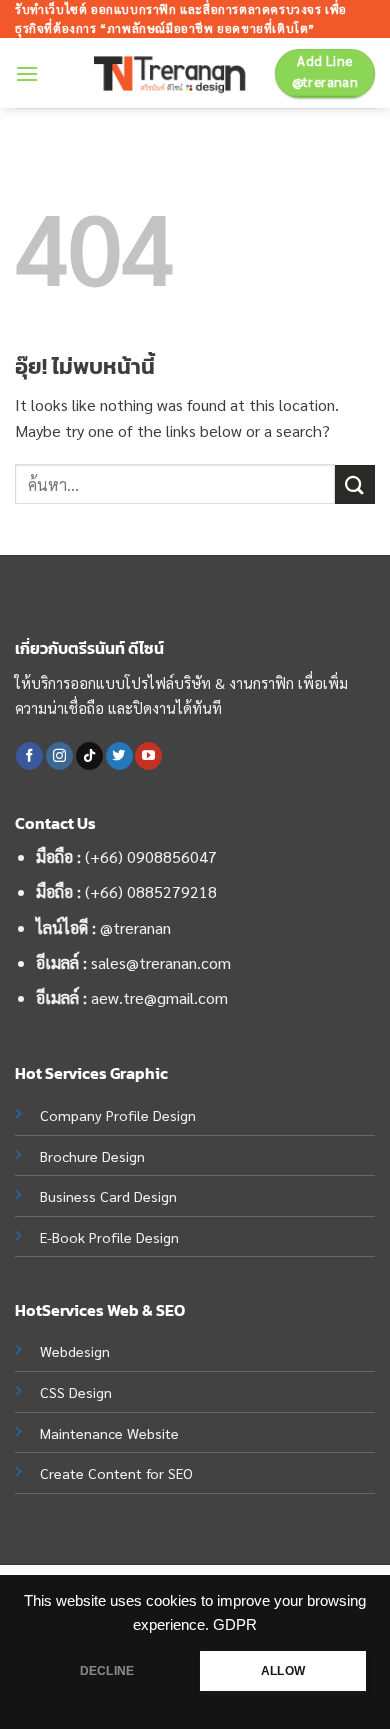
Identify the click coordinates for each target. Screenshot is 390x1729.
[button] (27, 73)
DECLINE (107, 1671)
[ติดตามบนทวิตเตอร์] (119, 756)
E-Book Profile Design (109, 1237)
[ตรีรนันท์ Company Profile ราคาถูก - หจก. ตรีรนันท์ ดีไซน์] (177, 73)
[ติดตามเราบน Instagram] (59, 756)
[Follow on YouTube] (148, 756)
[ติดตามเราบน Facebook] (29, 756)
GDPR (235, 1625)
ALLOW (283, 1671)
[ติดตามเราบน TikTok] (89, 756)
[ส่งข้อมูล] (355, 484)
